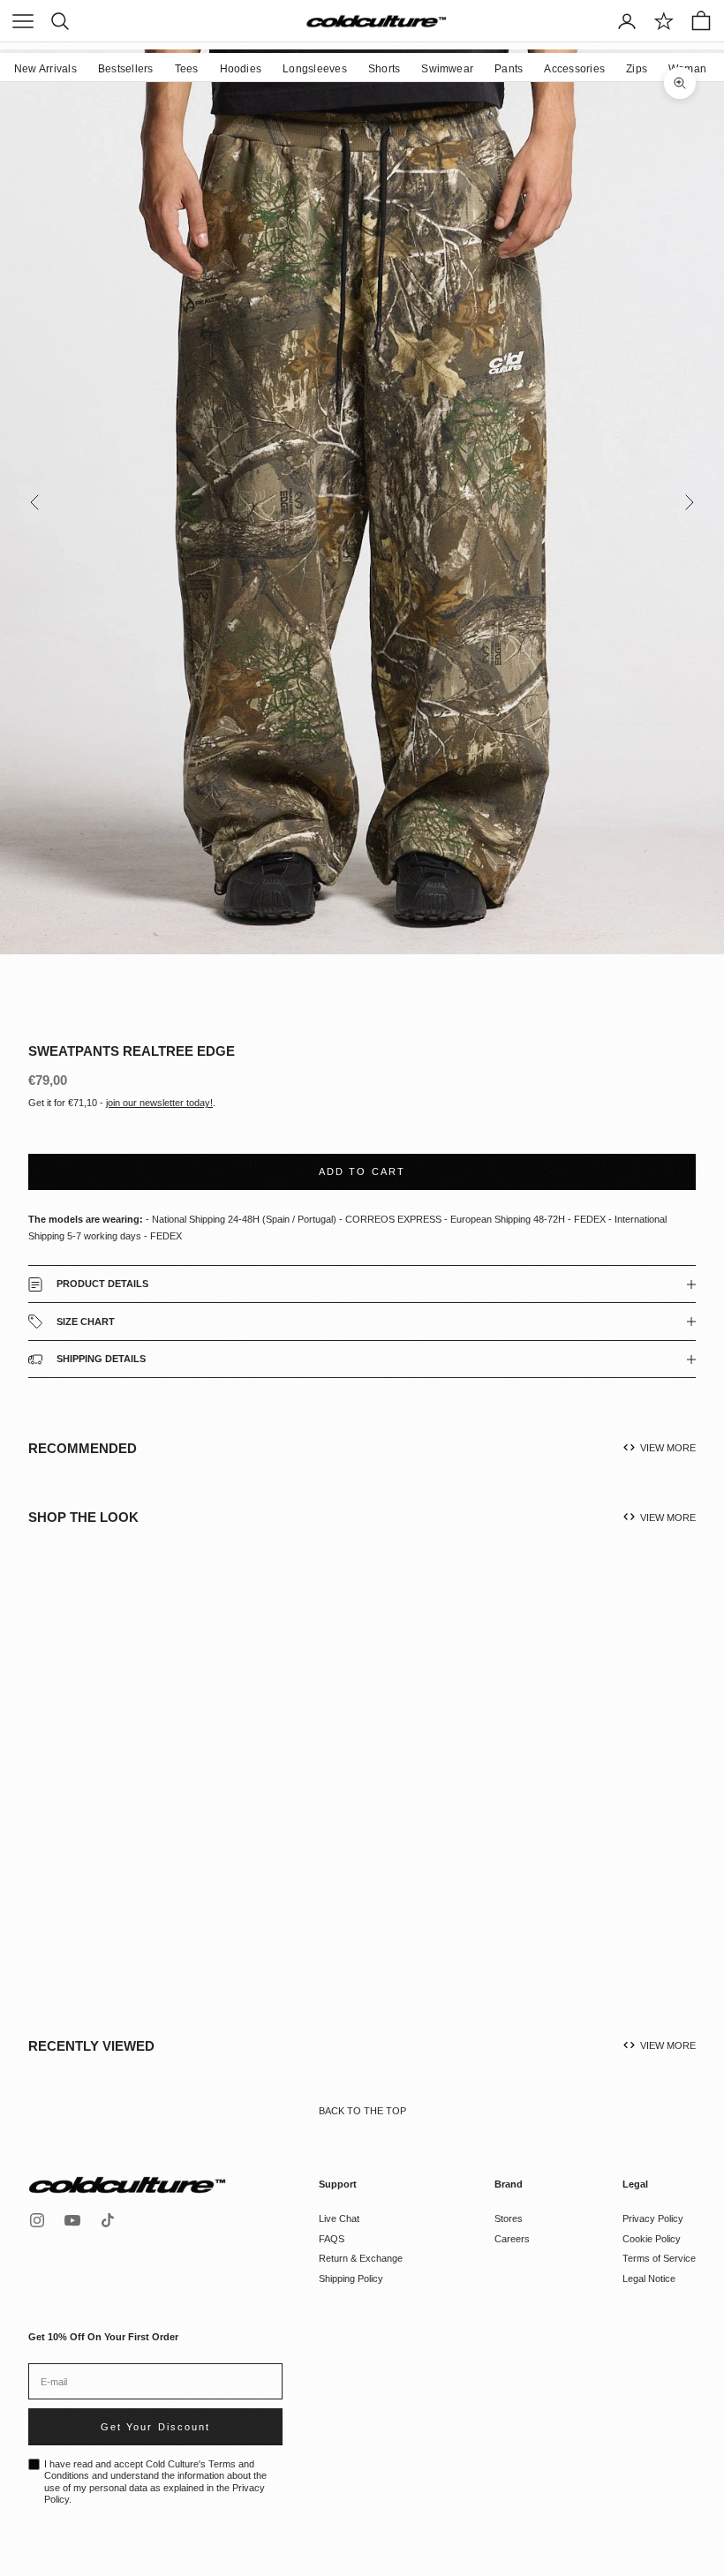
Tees (187, 69)
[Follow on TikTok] (108, 2220)
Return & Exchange (361, 2258)
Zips (637, 69)
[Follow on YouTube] (72, 2220)
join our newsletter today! (159, 1103)
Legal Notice (649, 2278)
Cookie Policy (652, 2239)
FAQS (332, 2239)
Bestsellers (126, 69)
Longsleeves (315, 69)
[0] (664, 21)
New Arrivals (45, 69)
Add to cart (362, 1171)
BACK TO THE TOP (362, 2111)
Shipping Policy (351, 2278)
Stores (509, 2218)
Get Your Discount (155, 2427)
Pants (509, 69)
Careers (512, 2239)
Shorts (384, 69)
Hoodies (241, 69)
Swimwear (447, 69)
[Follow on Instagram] (37, 2220)
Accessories (574, 69)
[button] (172, 1799)
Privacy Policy (653, 2218)
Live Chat (339, 2218)
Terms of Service (659, 2258)
